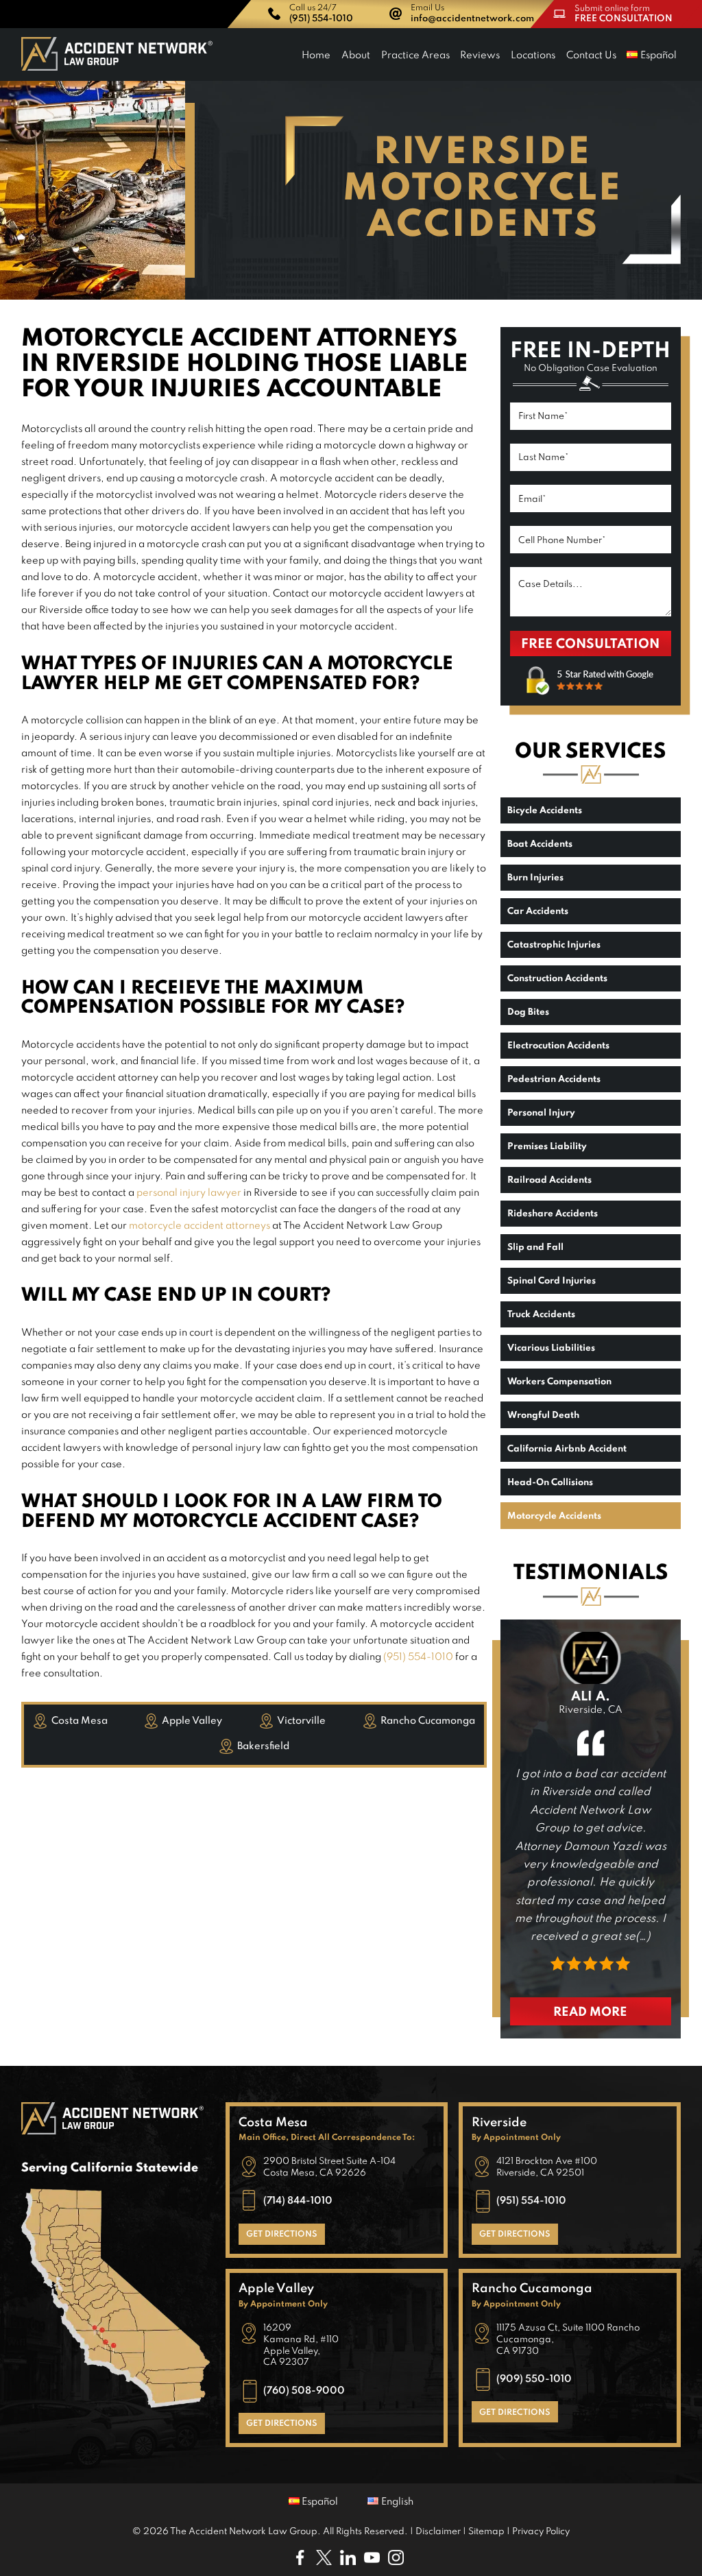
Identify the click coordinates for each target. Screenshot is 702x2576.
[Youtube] (375, 2562)
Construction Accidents (557, 979)
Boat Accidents (540, 844)
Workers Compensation (559, 1382)
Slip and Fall (535, 1248)
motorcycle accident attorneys (199, 1226)
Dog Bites (528, 1012)
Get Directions (282, 2235)
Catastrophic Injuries (554, 945)
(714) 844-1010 (298, 2201)
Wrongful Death (543, 1416)
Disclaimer (438, 2532)
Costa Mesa (80, 1721)
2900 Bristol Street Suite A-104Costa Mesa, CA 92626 (329, 2167)
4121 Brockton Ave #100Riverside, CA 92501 (547, 2167)
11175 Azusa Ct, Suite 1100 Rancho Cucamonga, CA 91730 (568, 2340)
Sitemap (486, 2532)
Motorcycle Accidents (554, 1516)
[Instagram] (399, 2562)
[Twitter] (328, 2562)
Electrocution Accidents (558, 1046)
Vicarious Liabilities (551, 1348)
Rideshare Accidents (553, 1214)
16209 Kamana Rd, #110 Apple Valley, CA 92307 (301, 2345)
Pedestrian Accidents (554, 1080)
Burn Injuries (535, 878)
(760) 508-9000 (304, 2390)
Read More (590, 2012)
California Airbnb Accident (567, 1449)
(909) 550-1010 (534, 2379)
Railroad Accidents (549, 1180)
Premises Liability (547, 1147)
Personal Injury (541, 1113)
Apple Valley (192, 1721)
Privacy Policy (541, 2532)
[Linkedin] (351, 2562)
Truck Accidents (541, 1315)
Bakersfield (263, 1746)
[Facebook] (303, 2562)
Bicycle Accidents (545, 811)
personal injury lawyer (189, 1193)
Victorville (301, 1721)
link (314, 14)
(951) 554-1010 (418, 1657)
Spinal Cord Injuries (552, 1281)
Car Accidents (538, 912)
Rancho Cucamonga (428, 1721)
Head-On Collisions (550, 1483)
